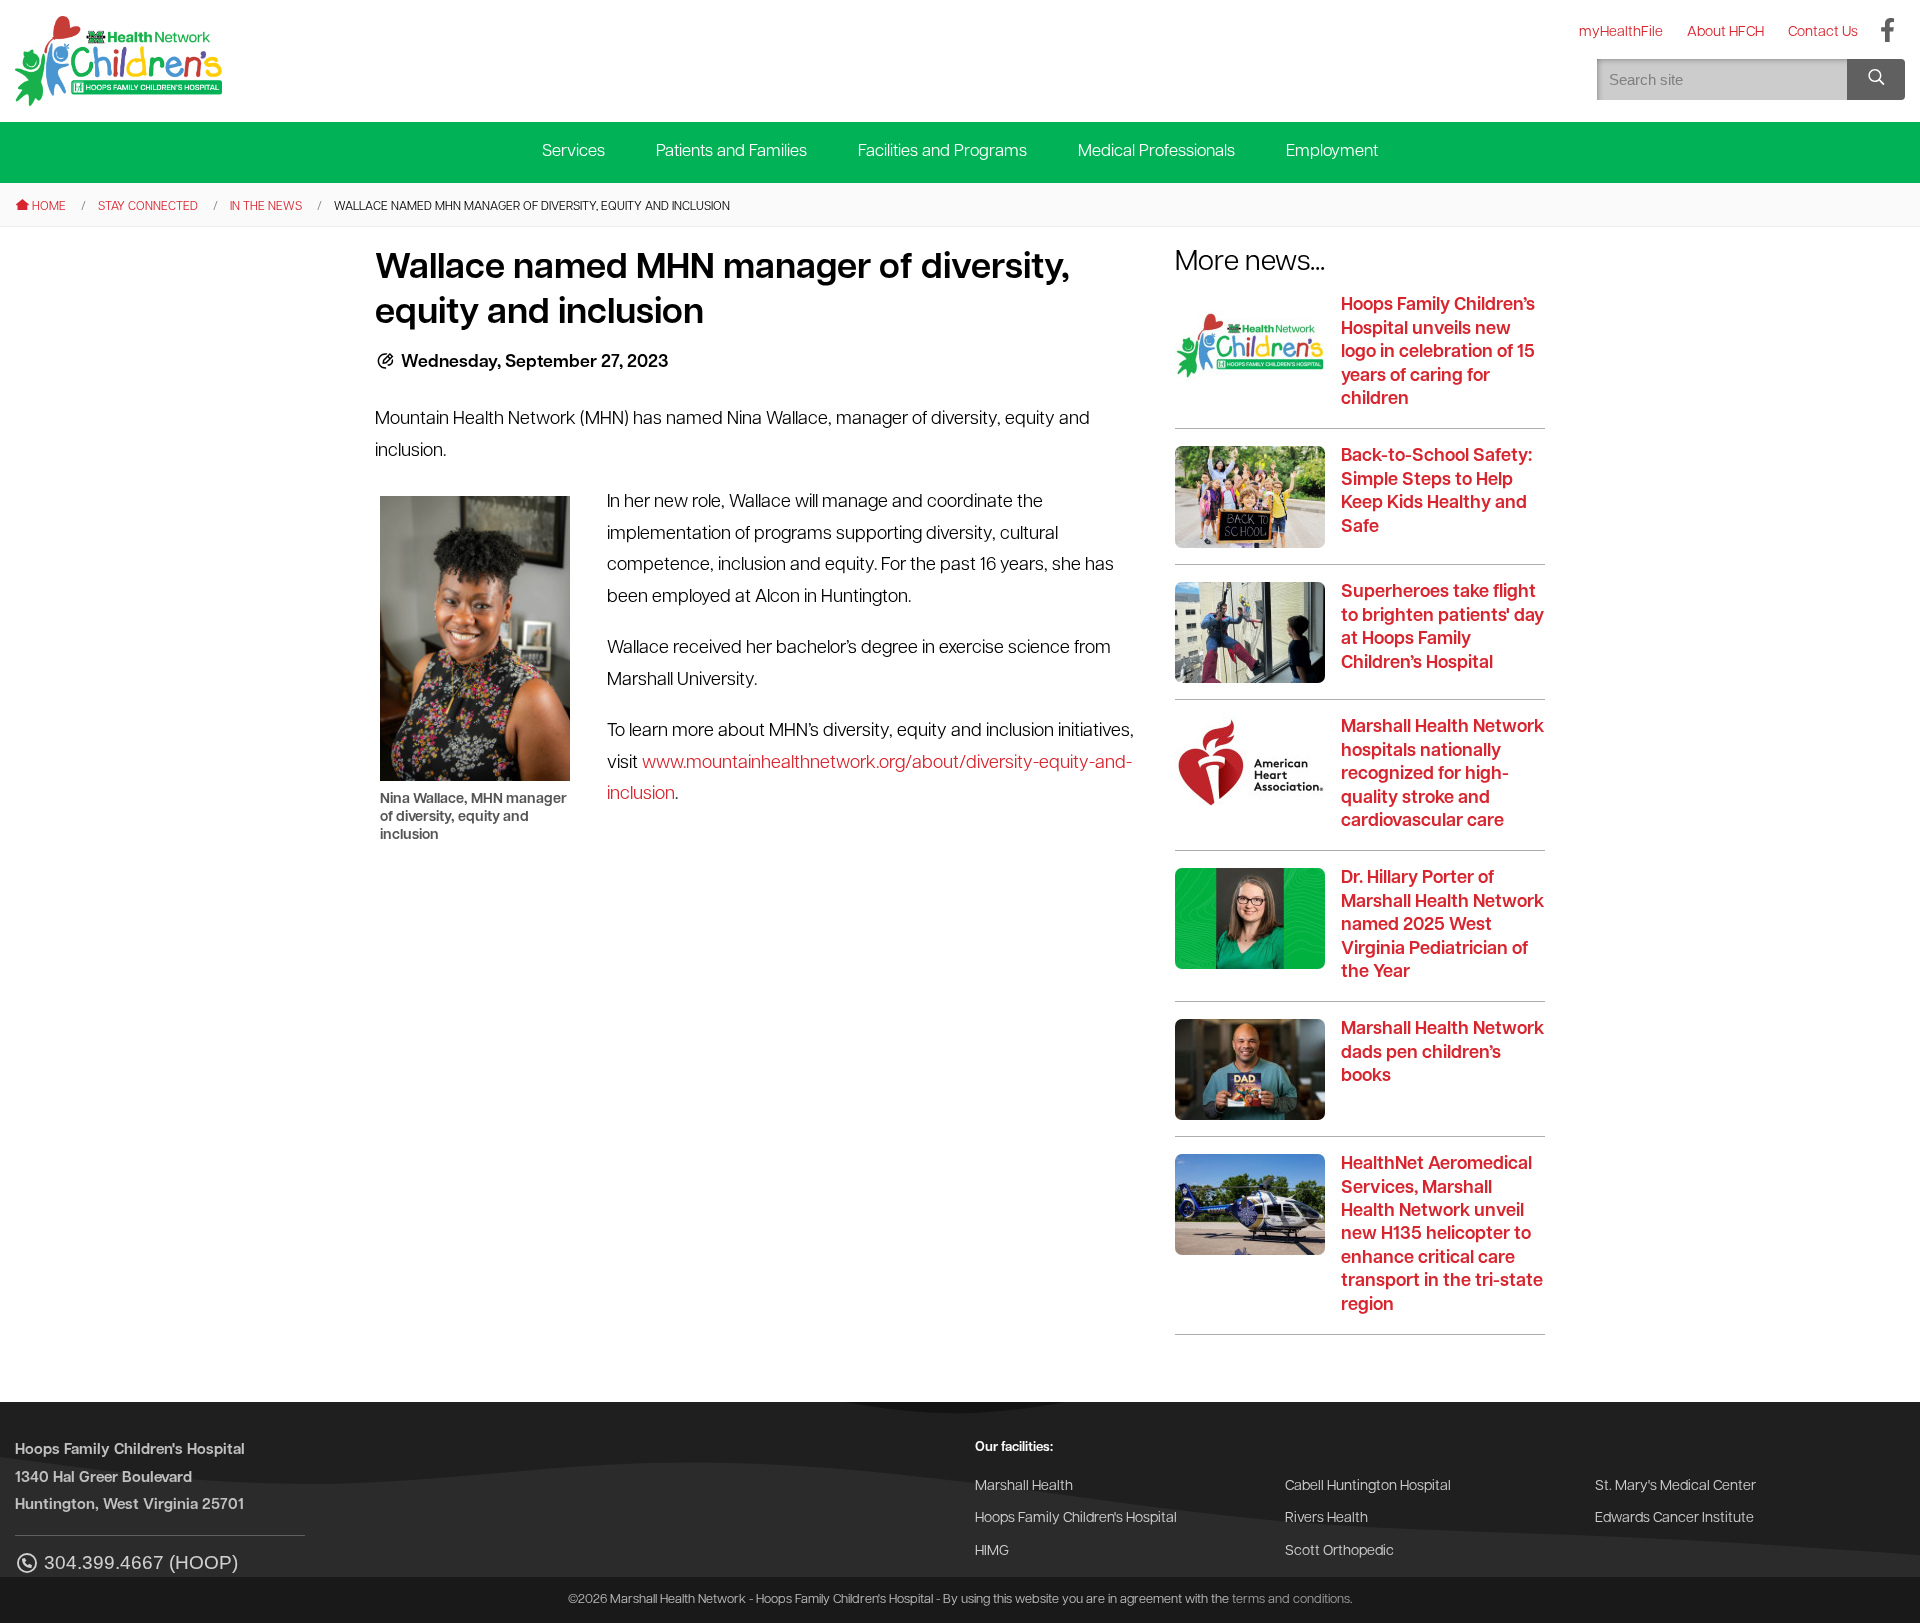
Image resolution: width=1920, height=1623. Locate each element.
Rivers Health (1326, 1518)
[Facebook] (1887, 32)
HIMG (992, 1551)
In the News (266, 207)
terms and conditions (1291, 1599)
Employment (1332, 151)
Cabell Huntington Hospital (1368, 1486)
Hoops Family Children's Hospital (1076, 1518)
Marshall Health (1024, 1486)
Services (573, 151)
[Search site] (1876, 79)
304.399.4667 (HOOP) (141, 1563)
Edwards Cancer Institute (1674, 1518)
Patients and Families (731, 151)
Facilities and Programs (942, 151)
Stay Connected (148, 207)
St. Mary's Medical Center (1675, 1486)
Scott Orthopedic (1339, 1551)
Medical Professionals (1156, 151)
